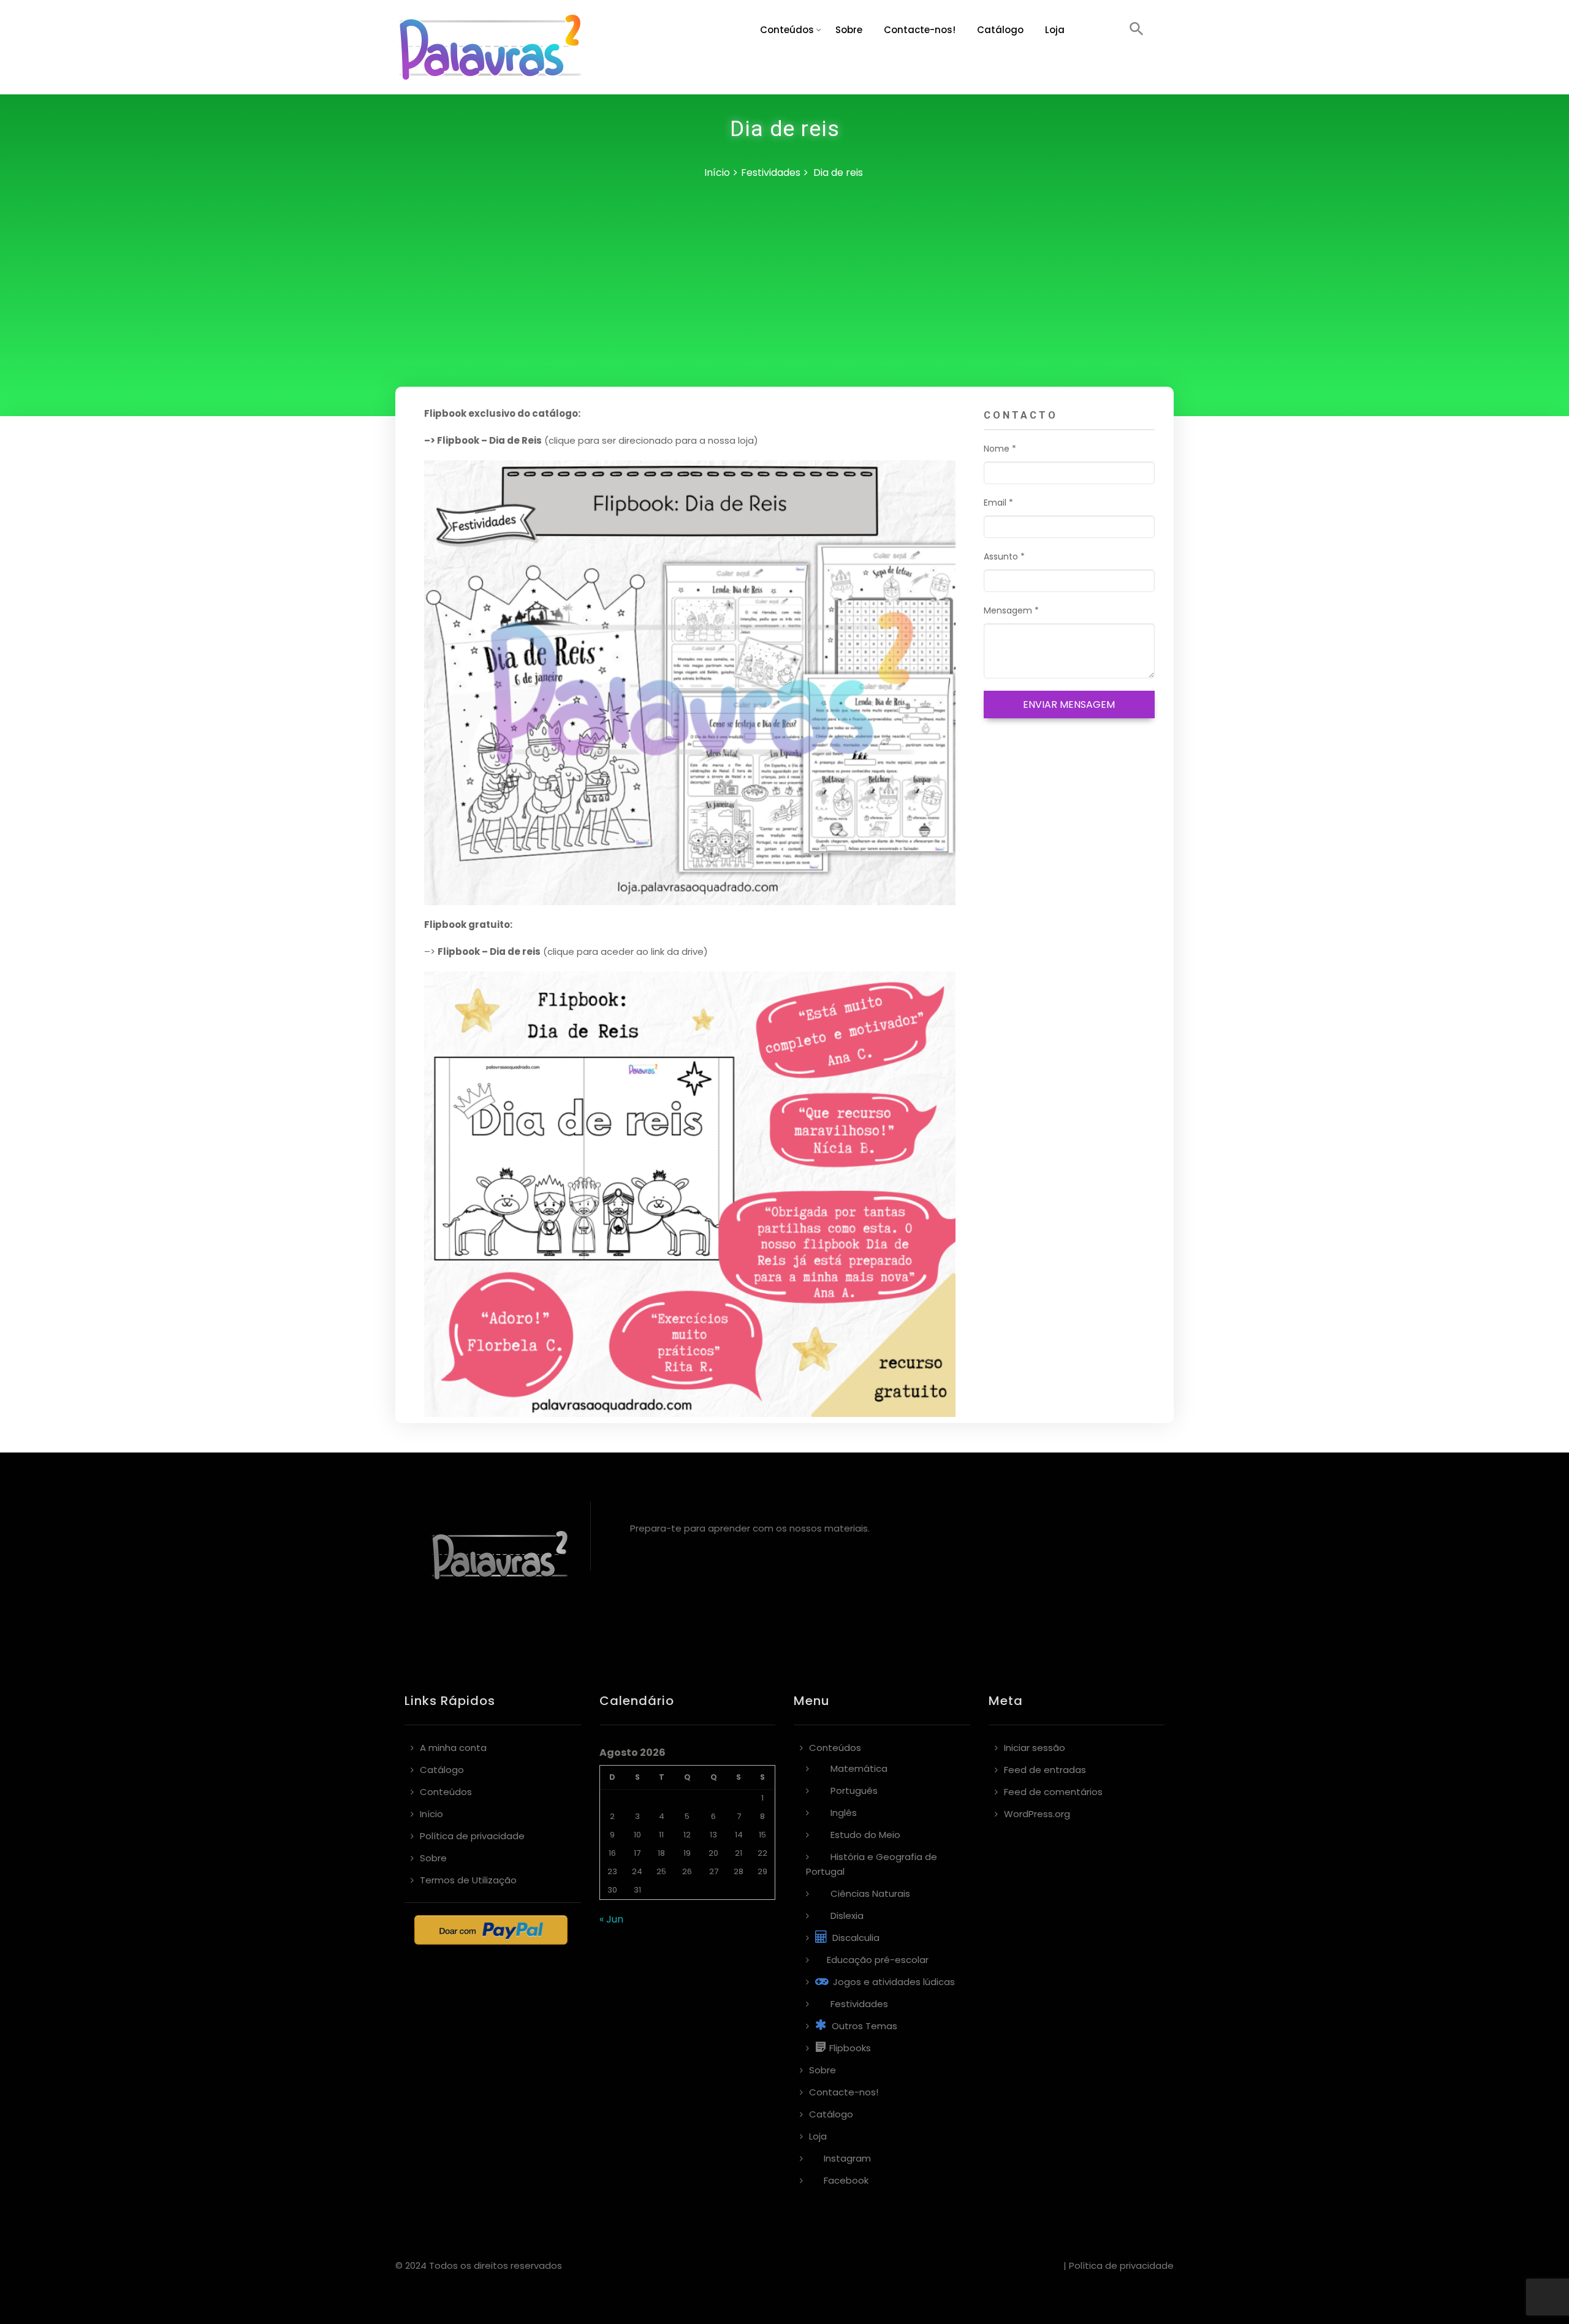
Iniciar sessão (1035, 1748)
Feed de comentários (1053, 1792)
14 (739, 1835)
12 (687, 1835)
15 (762, 1835)
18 (661, 1853)
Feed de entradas (1045, 1770)
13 (713, 1835)
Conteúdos (787, 30)
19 (687, 1853)
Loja (1055, 30)
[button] (1137, 30)
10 (637, 1835)
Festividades (771, 173)
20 (713, 1853)
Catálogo (1000, 30)
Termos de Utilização (468, 1880)
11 (661, 1835)
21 (739, 1853)
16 (612, 1853)
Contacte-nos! (920, 30)
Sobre (849, 30)
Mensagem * (1011, 610)
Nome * (1000, 449)
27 (714, 1871)
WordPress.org (1037, 1814)
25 (661, 1871)
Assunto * (1004, 556)
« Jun (611, 1919)
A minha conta (453, 1748)
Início (717, 173)
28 (739, 1871)
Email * (998, 503)
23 (612, 1871)
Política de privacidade (472, 1836)
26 (687, 1871)
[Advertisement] (784, 295)
